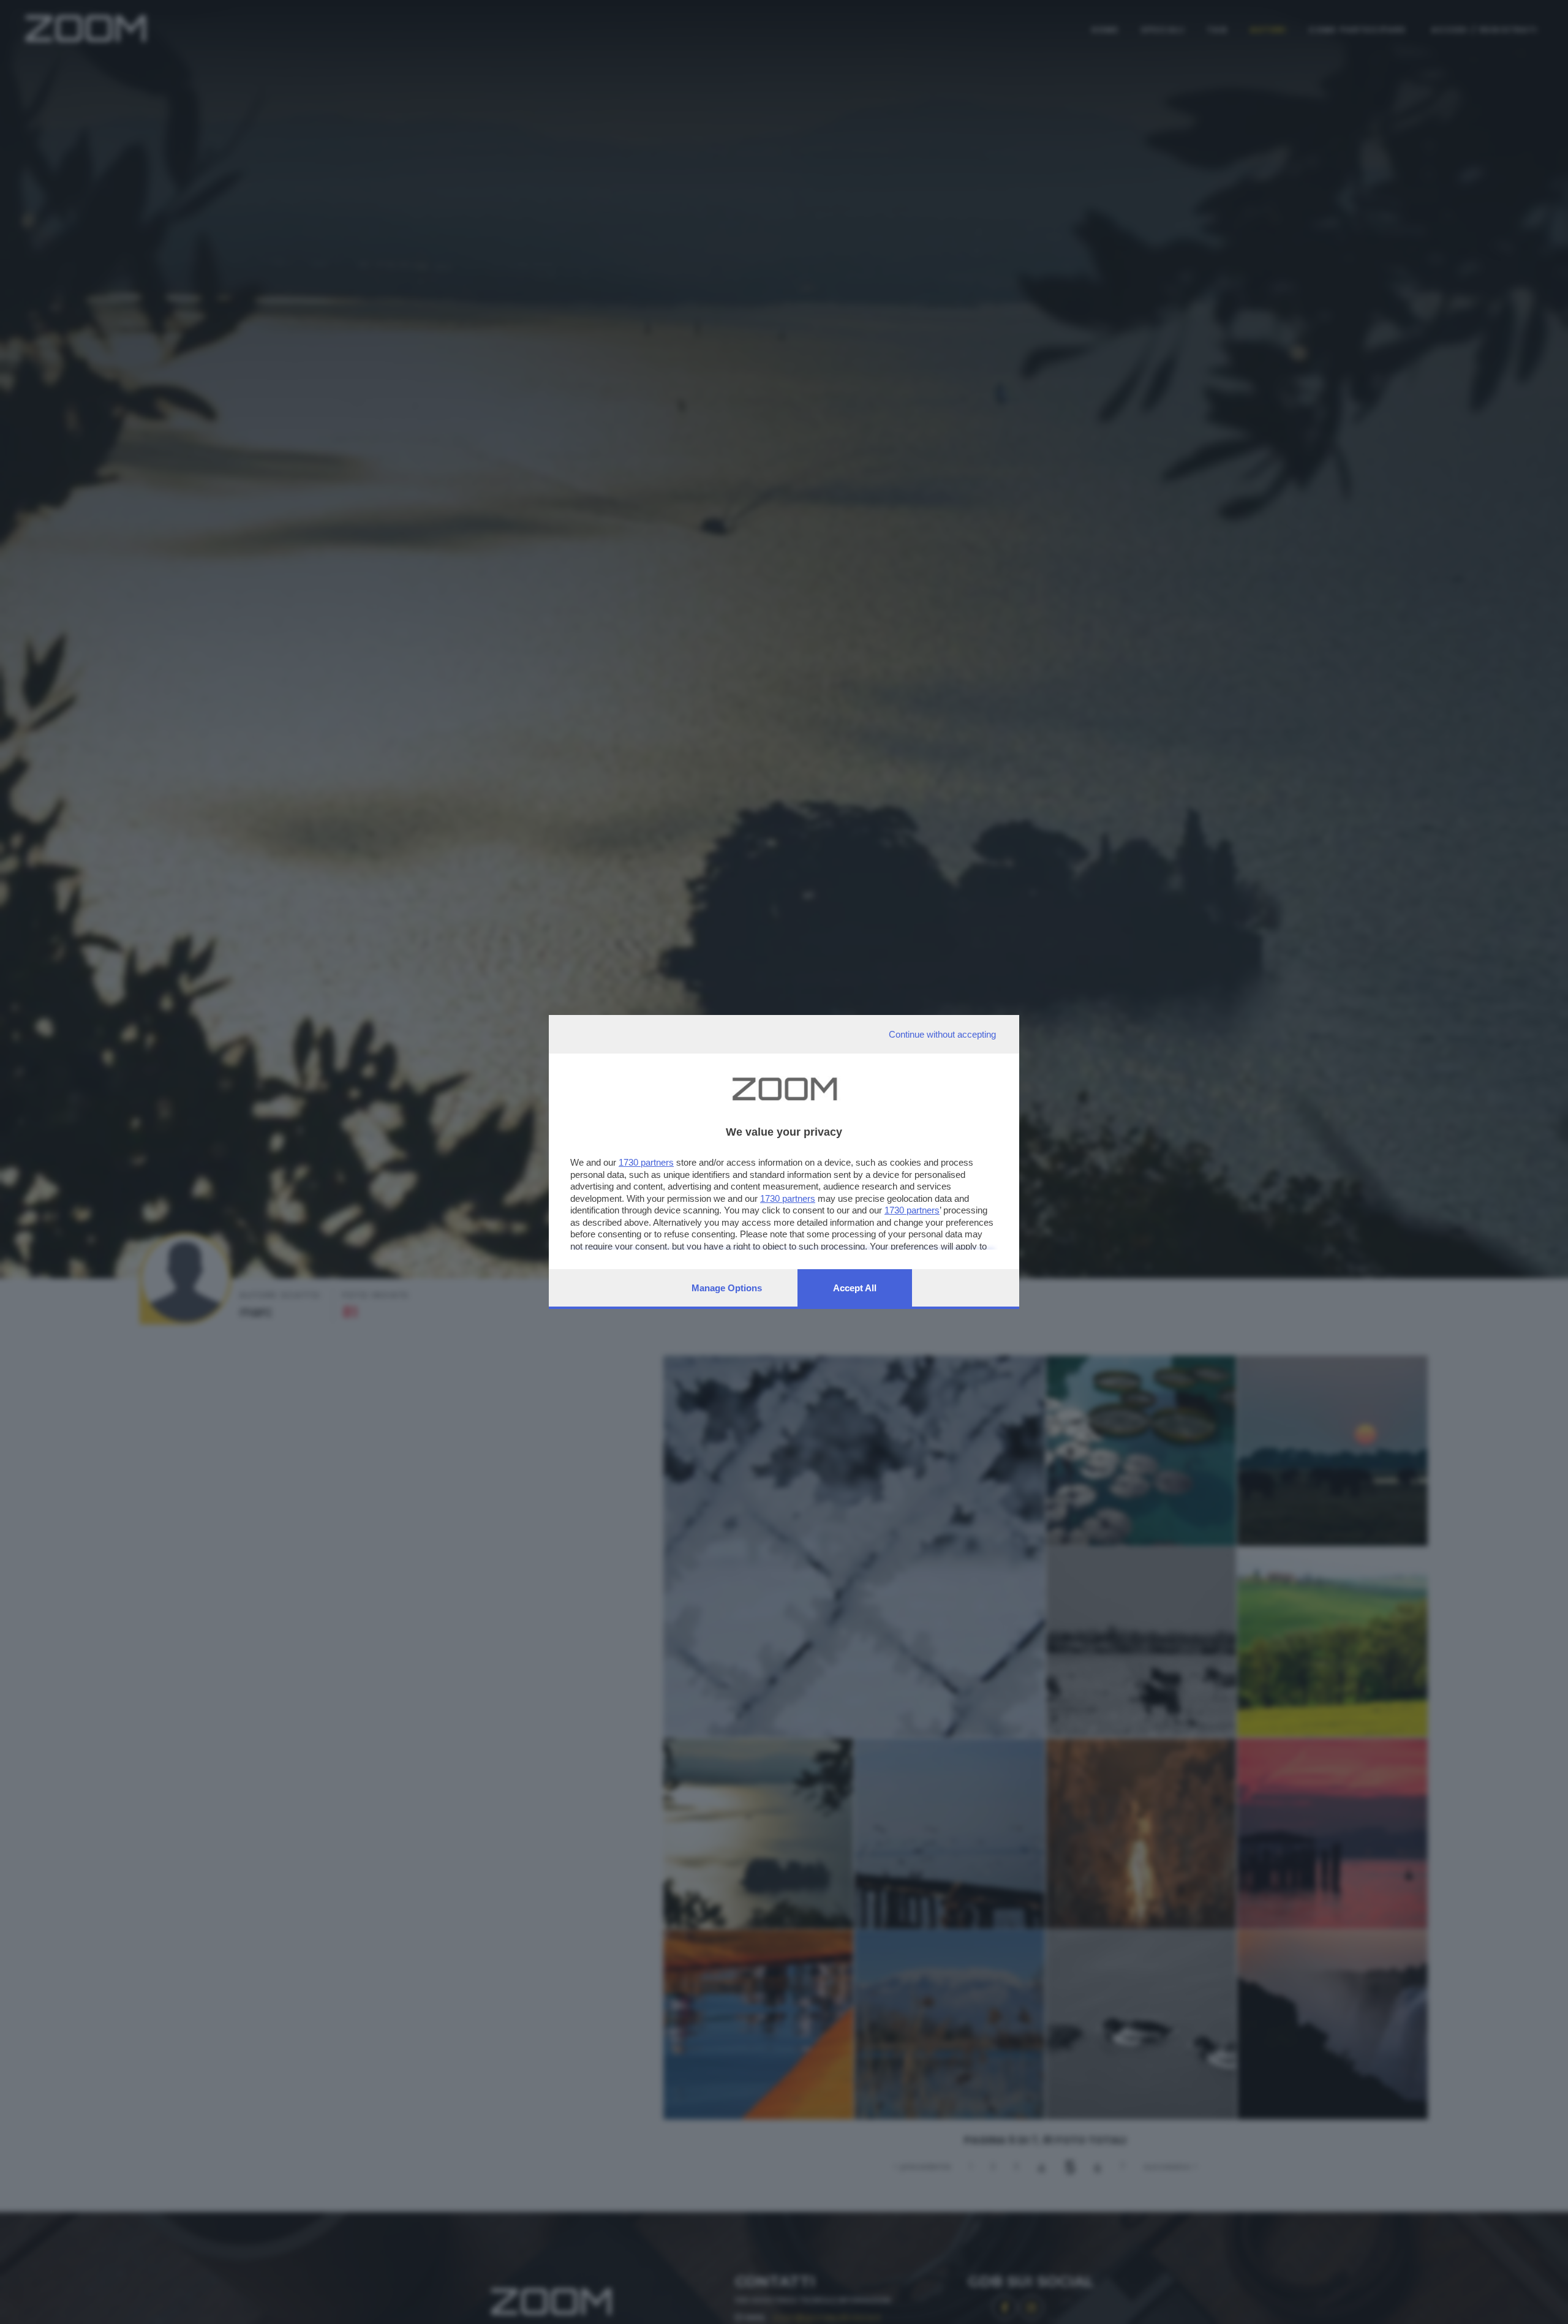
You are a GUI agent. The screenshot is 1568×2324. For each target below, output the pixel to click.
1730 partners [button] (646, 1162)
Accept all (855, 1288)
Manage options (727, 1288)
